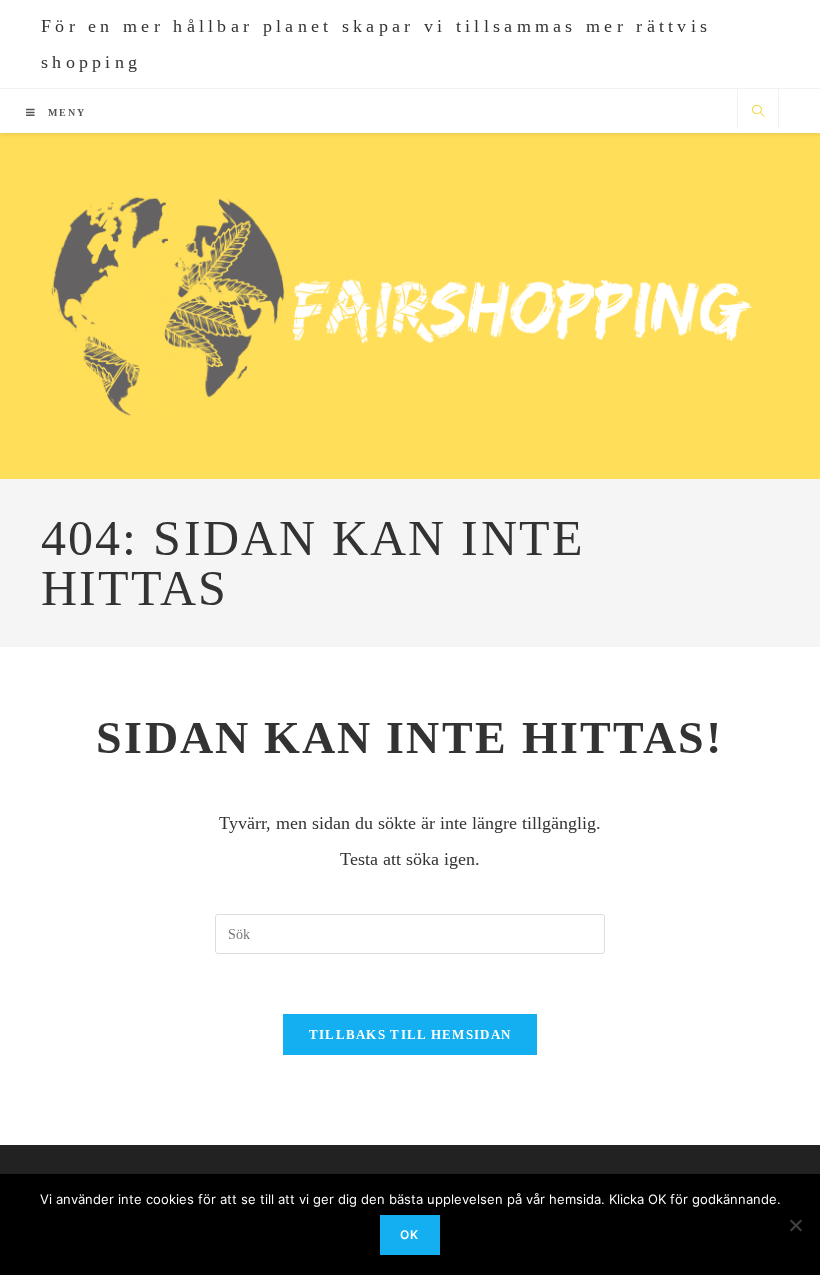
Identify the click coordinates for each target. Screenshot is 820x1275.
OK (409, 1234)
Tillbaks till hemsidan (410, 1034)
